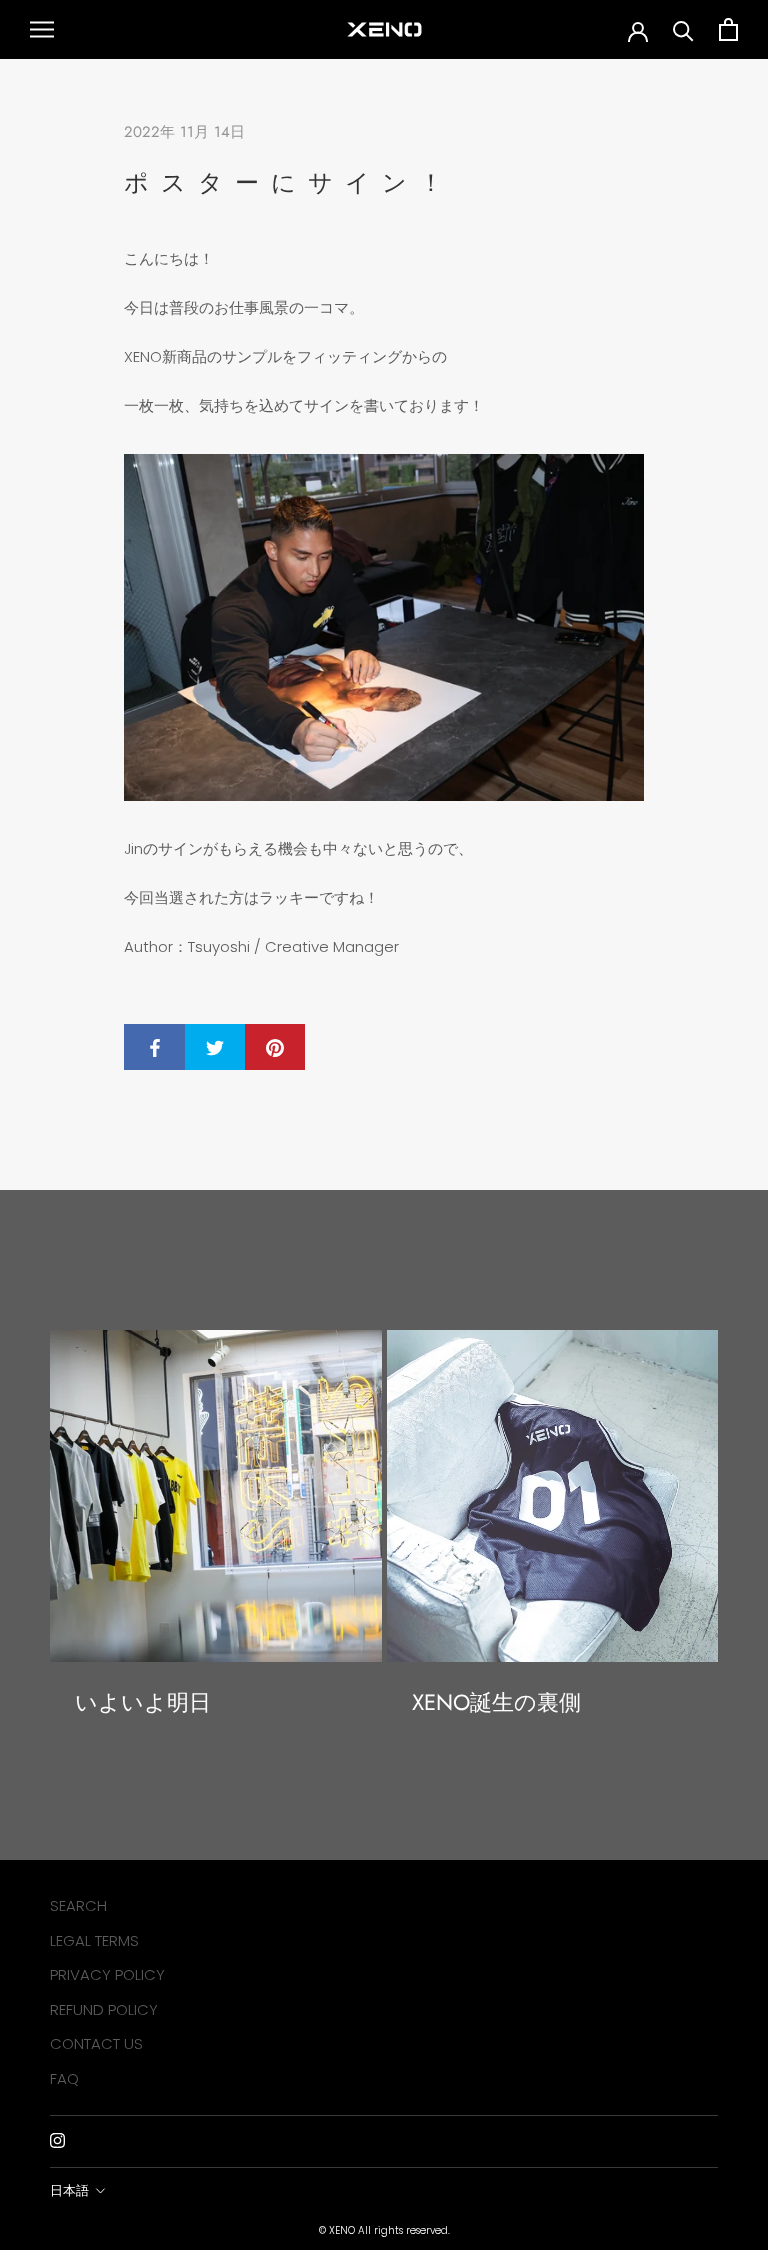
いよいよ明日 (143, 1702)
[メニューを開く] (42, 29)
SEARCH (78, 1905)
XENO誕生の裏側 (496, 1702)
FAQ (64, 2078)
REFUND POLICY (104, 2009)
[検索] (683, 29)
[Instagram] (57, 2140)
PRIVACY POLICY (107, 1974)
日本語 (69, 2190)
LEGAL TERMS (94, 1940)
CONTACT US (96, 2043)
